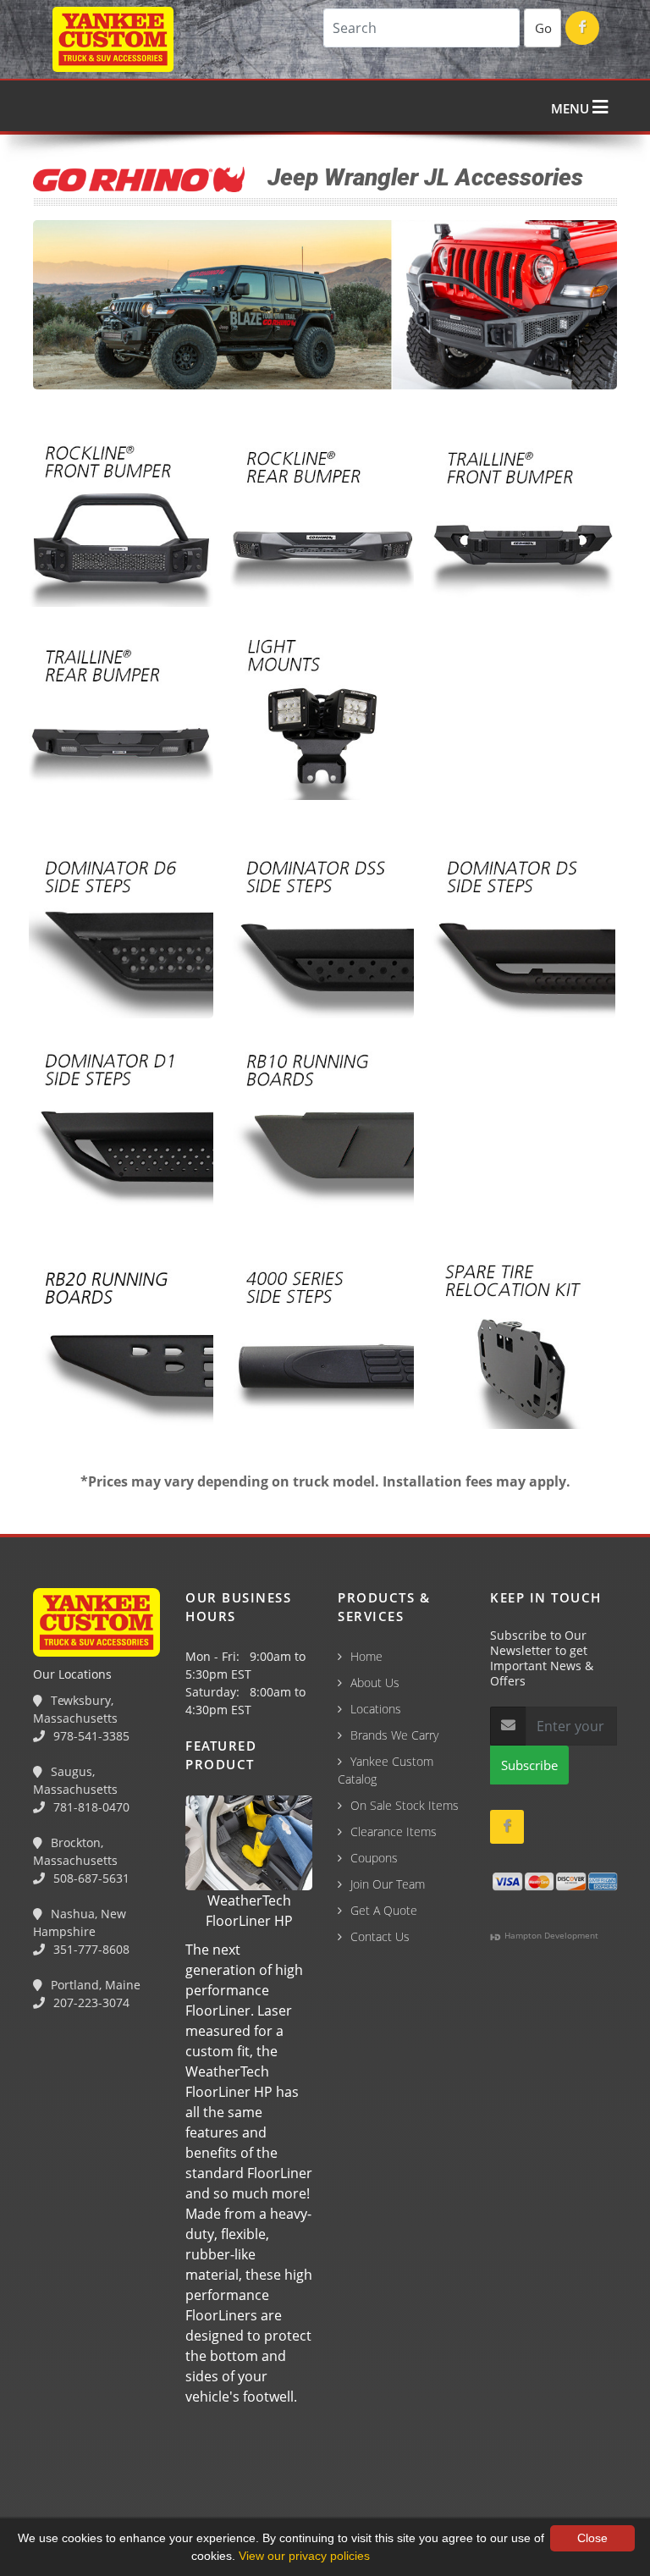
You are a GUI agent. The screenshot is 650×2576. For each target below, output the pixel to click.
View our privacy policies (304, 2556)
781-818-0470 (90, 1807)
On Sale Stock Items (405, 1805)
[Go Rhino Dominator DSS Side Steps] (322, 929)
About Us (375, 1682)
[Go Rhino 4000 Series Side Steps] (322, 1339)
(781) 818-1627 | (160, 2485)
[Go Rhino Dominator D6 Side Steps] (121, 929)
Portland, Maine (94, 1985)
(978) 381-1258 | (53, 2485)
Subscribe (529, 1765)
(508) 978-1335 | (267, 2485)
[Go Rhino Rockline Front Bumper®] (121, 518)
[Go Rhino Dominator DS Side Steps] (523, 929)
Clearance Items (394, 1831)
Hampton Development (550, 1935)
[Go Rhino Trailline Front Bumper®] (523, 518)
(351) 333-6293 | (373, 2485)
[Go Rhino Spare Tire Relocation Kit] (523, 1339)
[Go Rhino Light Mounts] (322, 711)
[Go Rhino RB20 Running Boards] (121, 1339)
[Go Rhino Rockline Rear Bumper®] (322, 518)
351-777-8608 (90, 1949)
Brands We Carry (394, 1735)
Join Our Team (388, 1884)
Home (366, 1656)
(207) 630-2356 (473, 2485)
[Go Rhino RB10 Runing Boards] (322, 1122)
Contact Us (380, 1936)
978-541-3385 (90, 1736)
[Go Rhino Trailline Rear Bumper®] (121, 711)
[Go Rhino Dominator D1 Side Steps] (121, 1122)
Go (543, 28)
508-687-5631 (90, 1878)
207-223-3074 (90, 2002)
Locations (376, 1709)
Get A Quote (384, 1910)
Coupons (374, 1858)
